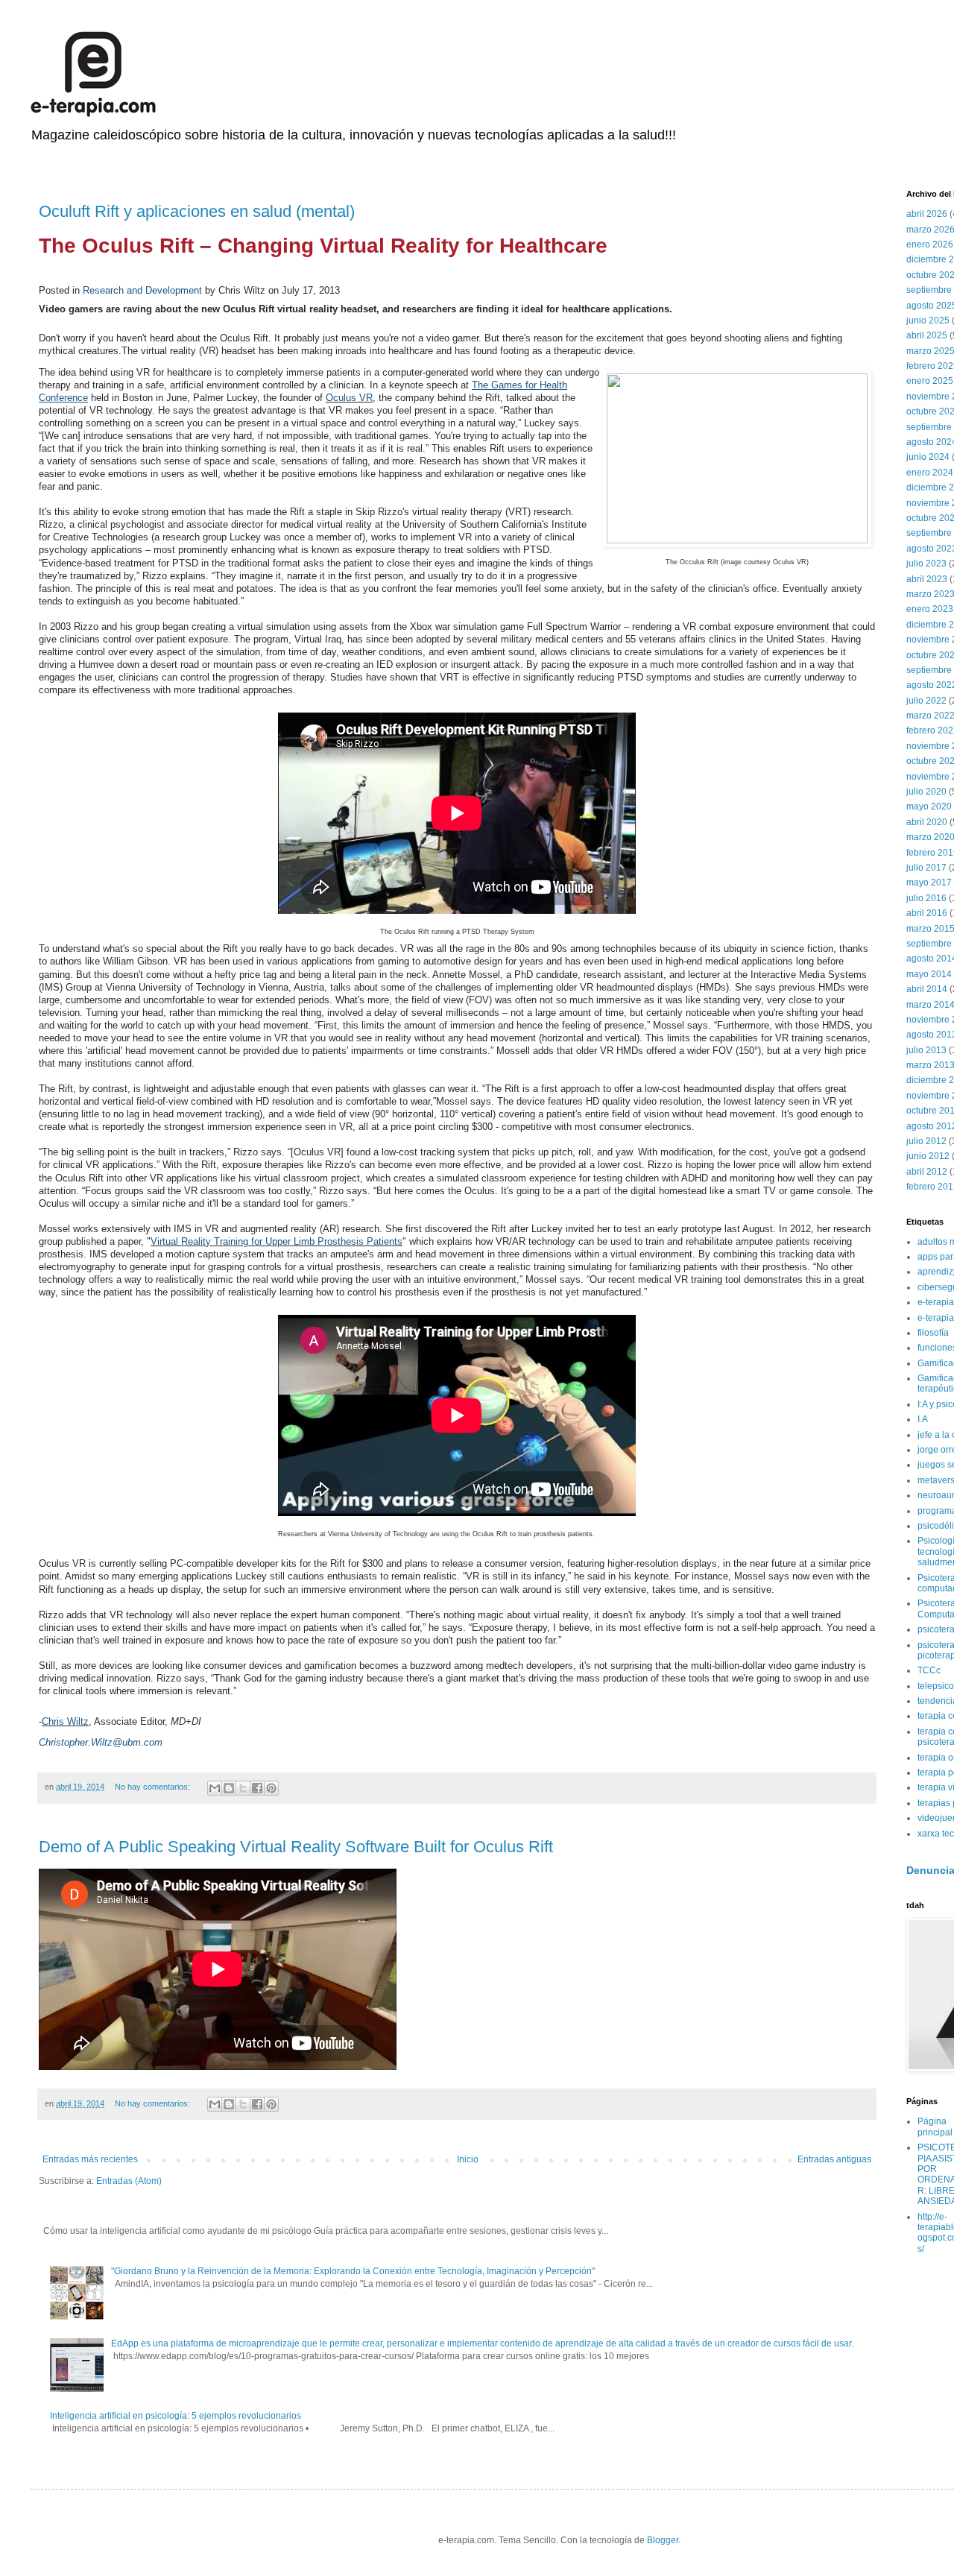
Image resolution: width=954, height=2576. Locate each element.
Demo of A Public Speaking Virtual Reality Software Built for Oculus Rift (296, 1847)
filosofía (933, 1333)
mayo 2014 (929, 974)
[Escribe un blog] (229, 1788)
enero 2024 (930, 473)
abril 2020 (927, 822)
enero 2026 (930, 244)
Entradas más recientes (90, 2159)
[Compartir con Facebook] (257, 1788)
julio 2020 (926, 792)
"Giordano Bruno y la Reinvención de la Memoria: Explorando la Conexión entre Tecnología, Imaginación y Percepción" (353, 2271)
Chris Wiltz (65, 1721)
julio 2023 (926, 563)
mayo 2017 (929, 883)
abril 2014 (927, 989)
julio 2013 (926, 1050)
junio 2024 (928, 457)
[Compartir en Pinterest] (271, 1788)
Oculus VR (349, 398)
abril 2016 (927, 913)
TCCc (929, 1670)
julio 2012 (926, 1141)
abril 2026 (927, 214)
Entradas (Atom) (129, 2181)
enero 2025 (930, 381)
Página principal (935, 2127)
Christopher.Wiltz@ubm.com (101, 1742)
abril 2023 (927, 579)
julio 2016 (926, 898)
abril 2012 (927, 1172)
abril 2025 (927, 335)
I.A (923, 1419)
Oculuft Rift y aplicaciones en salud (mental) (197, 211)
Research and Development (142, 290)
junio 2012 (928, 1156)
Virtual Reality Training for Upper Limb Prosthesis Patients (277, 1241)
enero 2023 (930, 609)
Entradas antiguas (834, 2159)
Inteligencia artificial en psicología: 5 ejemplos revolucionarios (176, 2416)
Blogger (663, 2540)
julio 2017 (926, 868)
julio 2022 (926, 701)
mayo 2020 (929, 806)
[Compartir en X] (243, 1788)
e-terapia (936, 1302)
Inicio (468, 2159)
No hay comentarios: (154, 1787)
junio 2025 (928, 321)
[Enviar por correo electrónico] (215, 1788)
